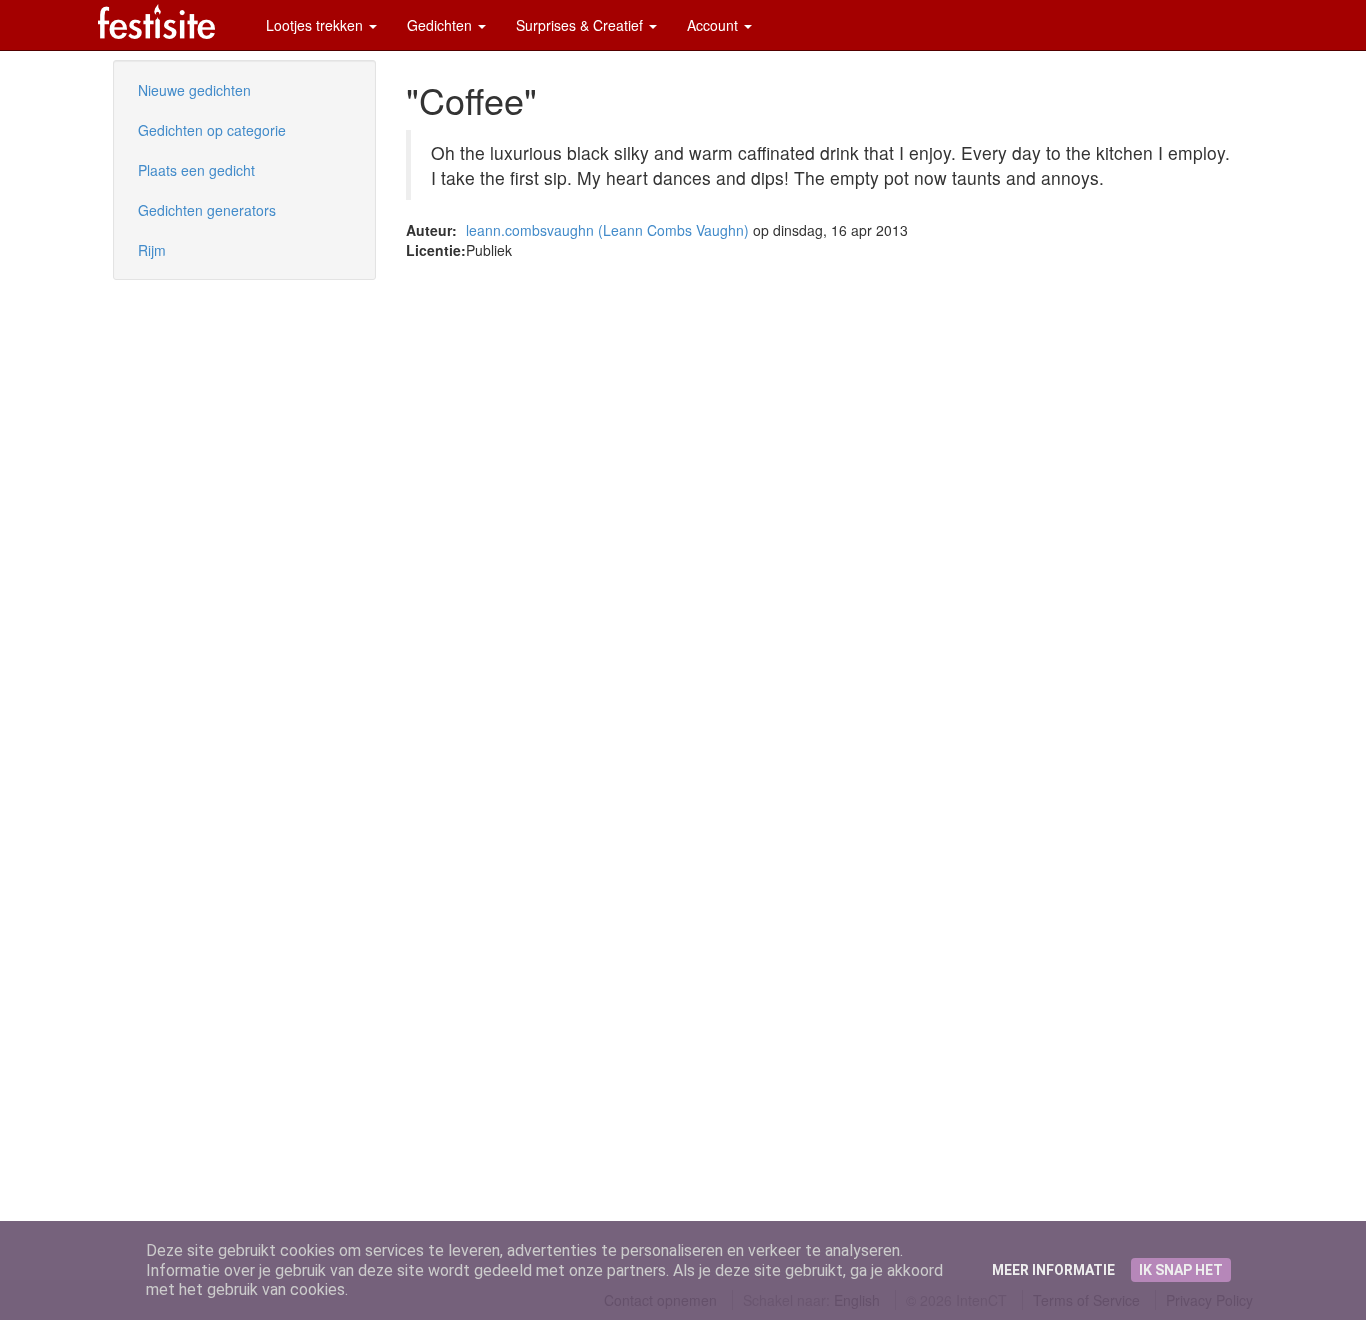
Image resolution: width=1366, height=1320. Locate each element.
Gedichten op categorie (212, 130)
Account (714, 25)
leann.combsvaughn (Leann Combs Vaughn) (607, 230)
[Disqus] (830, 510)
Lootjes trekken (316, 25)
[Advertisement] (173, 420)
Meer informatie (1053, 1270)
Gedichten (441, 25)
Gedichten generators (207, 210)
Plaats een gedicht (196, 170)
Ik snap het (1181, 1270)
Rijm (152, 250)
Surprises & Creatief (581, 25)
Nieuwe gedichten (194, 90)
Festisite (156, 21)
